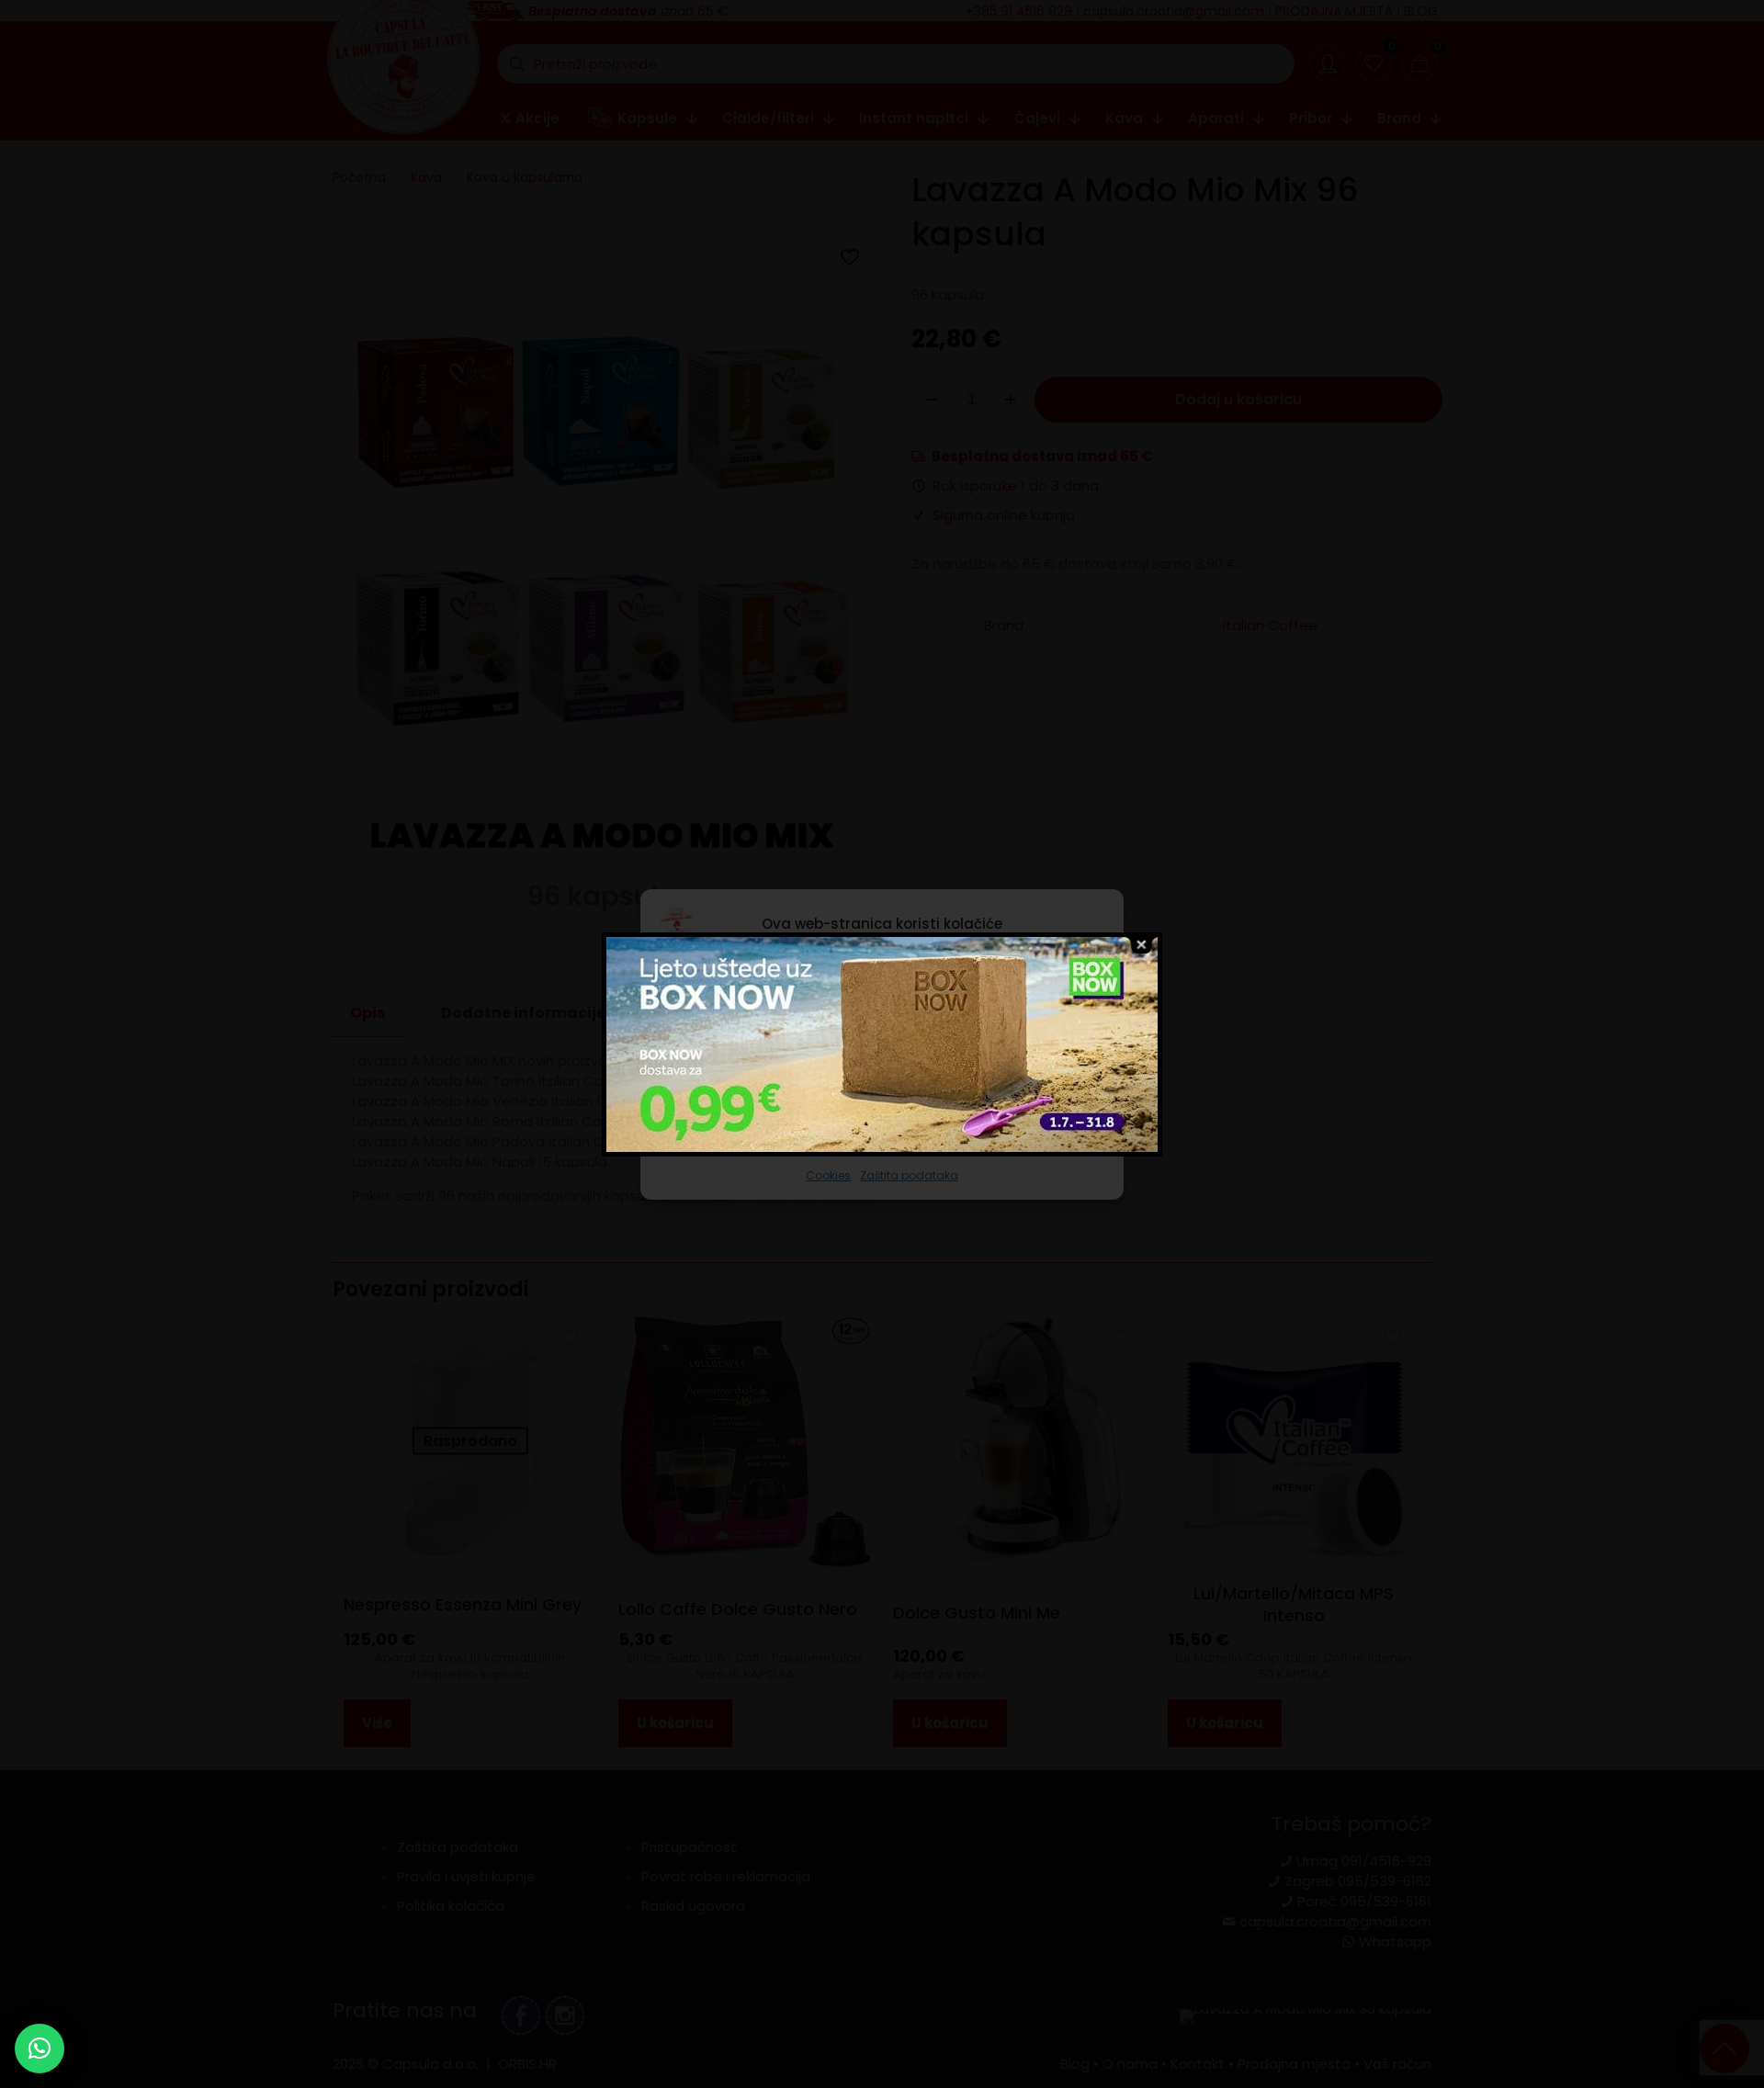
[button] (40, 2048)
